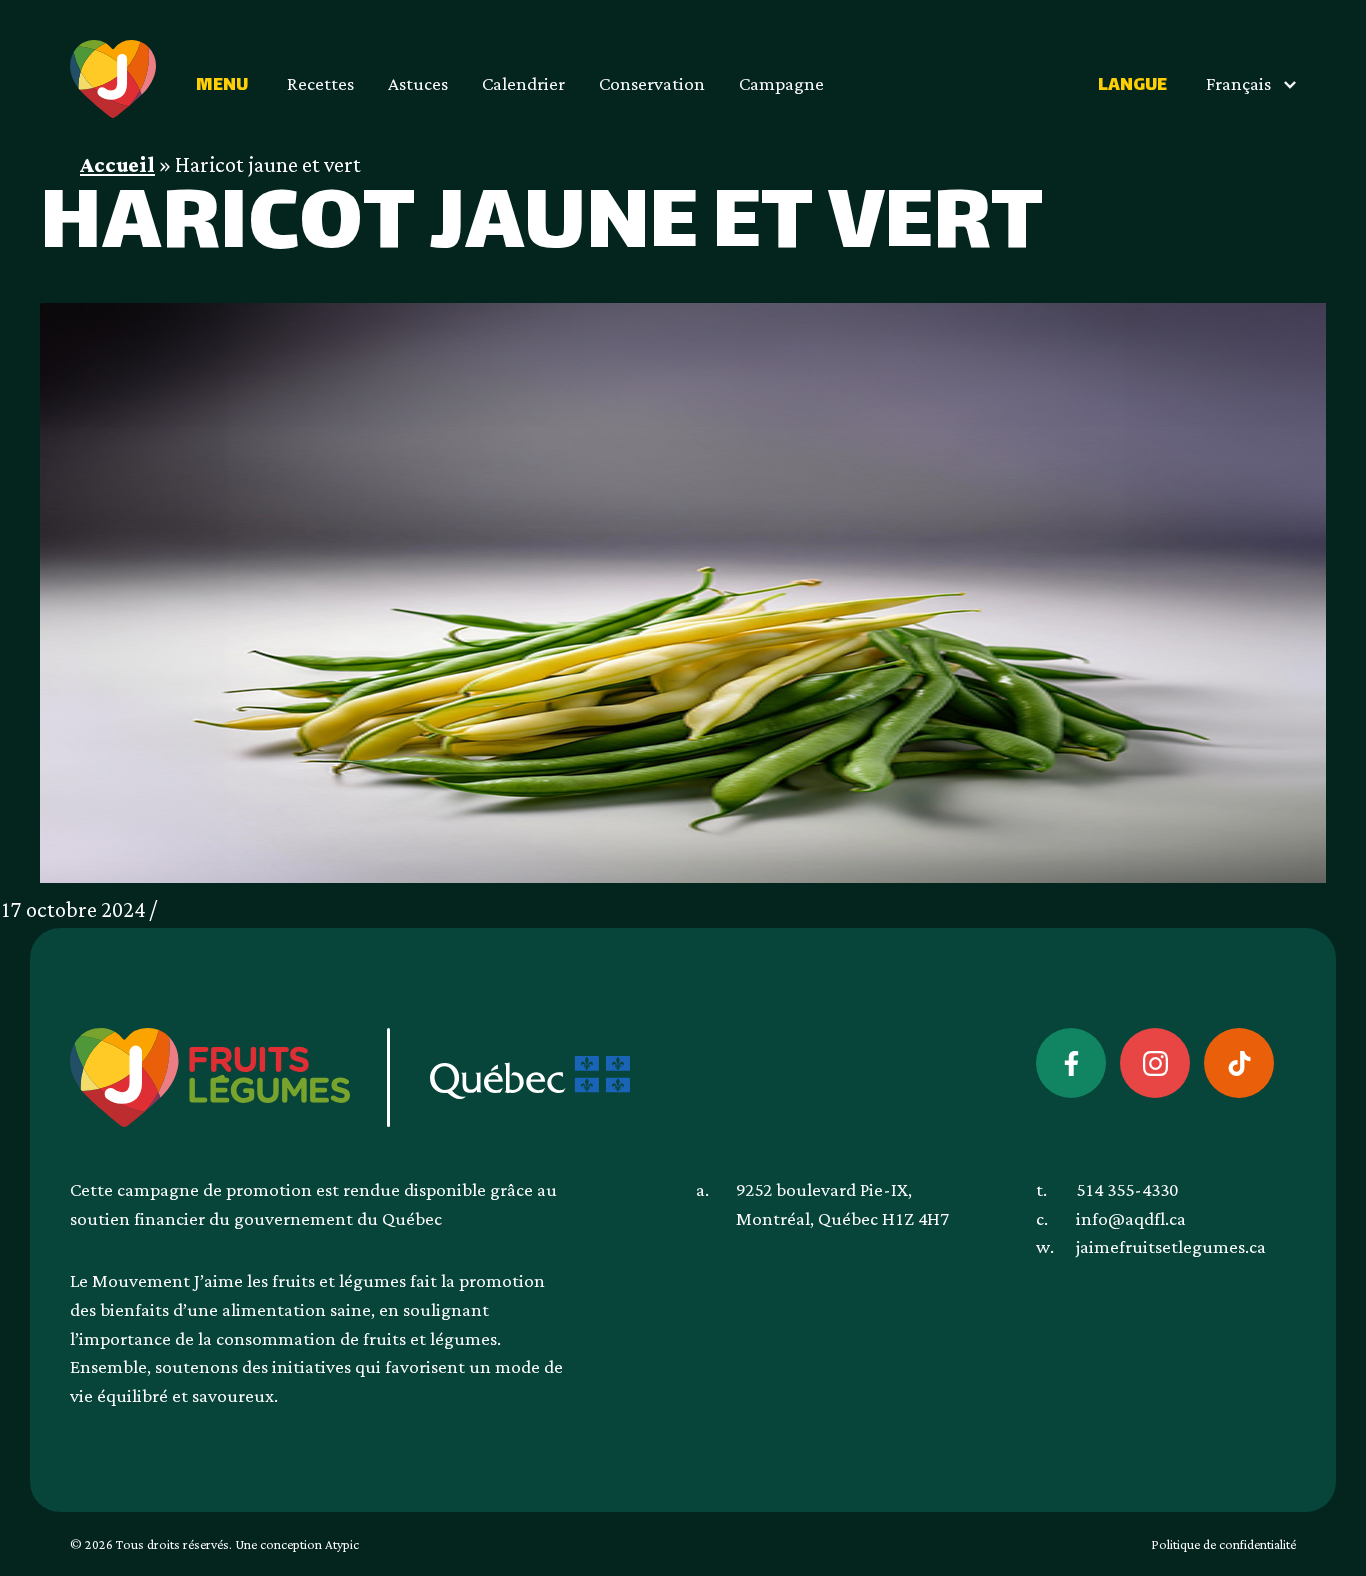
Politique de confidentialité (1223, 1545)
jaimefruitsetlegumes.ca (1171, 1247)
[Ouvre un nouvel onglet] (1071, 1063)
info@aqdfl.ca (1131, 1219)
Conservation (652, 84)
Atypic (342, 1545)
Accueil (117, 166)
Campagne (781, 84)
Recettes (320, 84)
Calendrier (523, 84)
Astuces (418, 84)
